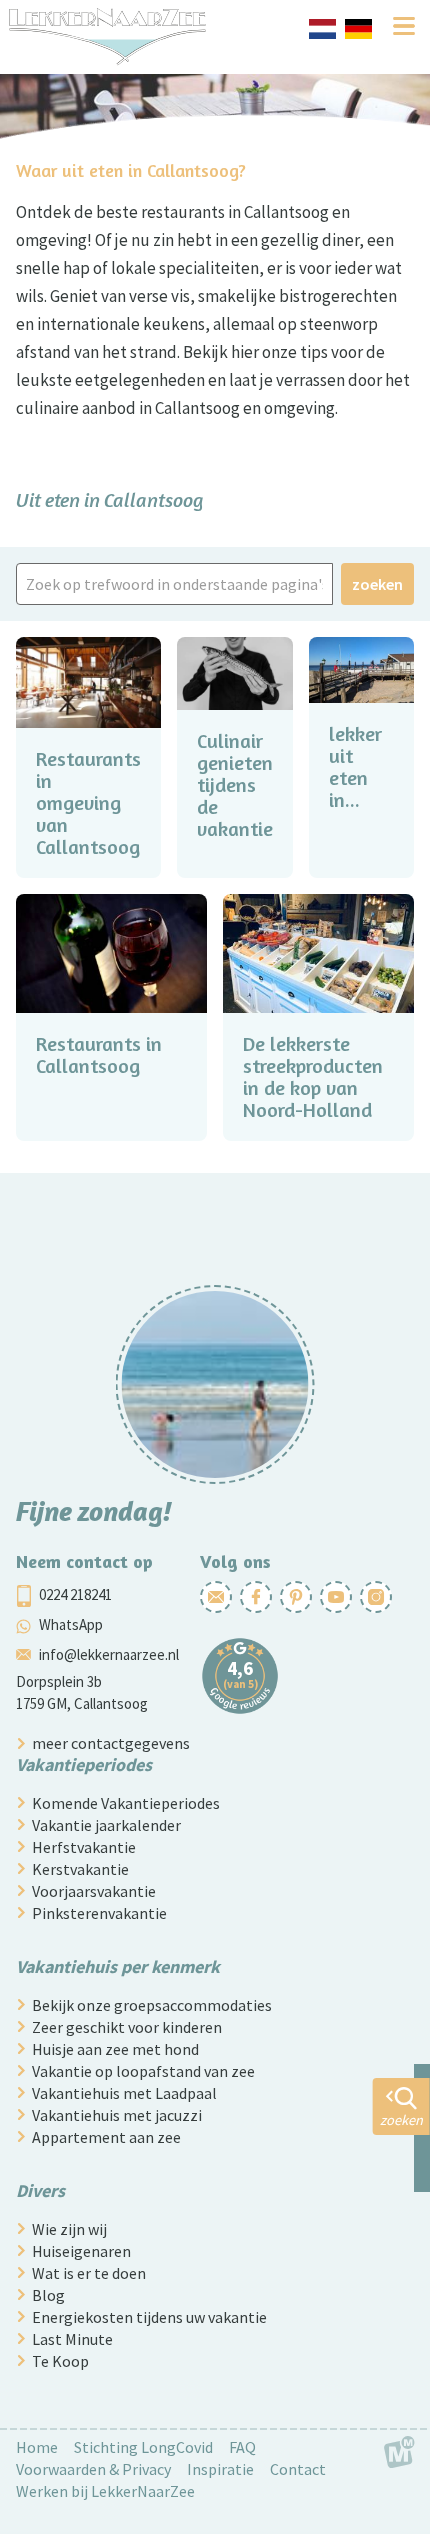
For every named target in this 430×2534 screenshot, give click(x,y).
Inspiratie (220, 2469)
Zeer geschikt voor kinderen (127, 2027)
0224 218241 (75, 1594)
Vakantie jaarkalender (106, 1825)
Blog (48, 2295)
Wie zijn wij (69, 2229)
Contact (298, 2469)
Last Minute (72, 2339)
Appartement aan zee (106, 2137)
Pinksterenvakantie (99, 1913)
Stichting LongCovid (143, 2447)
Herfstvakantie (84, 1847)
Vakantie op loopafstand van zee (143, 2071)
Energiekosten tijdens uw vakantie (149, 2317)
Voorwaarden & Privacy (93, 2469)
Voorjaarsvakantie (94, 1891)
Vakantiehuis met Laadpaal (124, 2093)
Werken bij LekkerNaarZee (105, 2491)
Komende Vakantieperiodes (126, 1803)
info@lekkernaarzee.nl (109, 1654)
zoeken (377, 584)
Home (37, 2447)
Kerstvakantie (80, 1869)
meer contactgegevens (111, 1743)
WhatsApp (71, 1624)
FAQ (242, 2447)
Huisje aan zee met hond (115, 2049)
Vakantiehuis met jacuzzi (117, 2115)
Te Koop (60, 2361)
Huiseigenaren (81, 2251)
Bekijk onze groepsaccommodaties (152, 2005)
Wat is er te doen (89, 2273)
